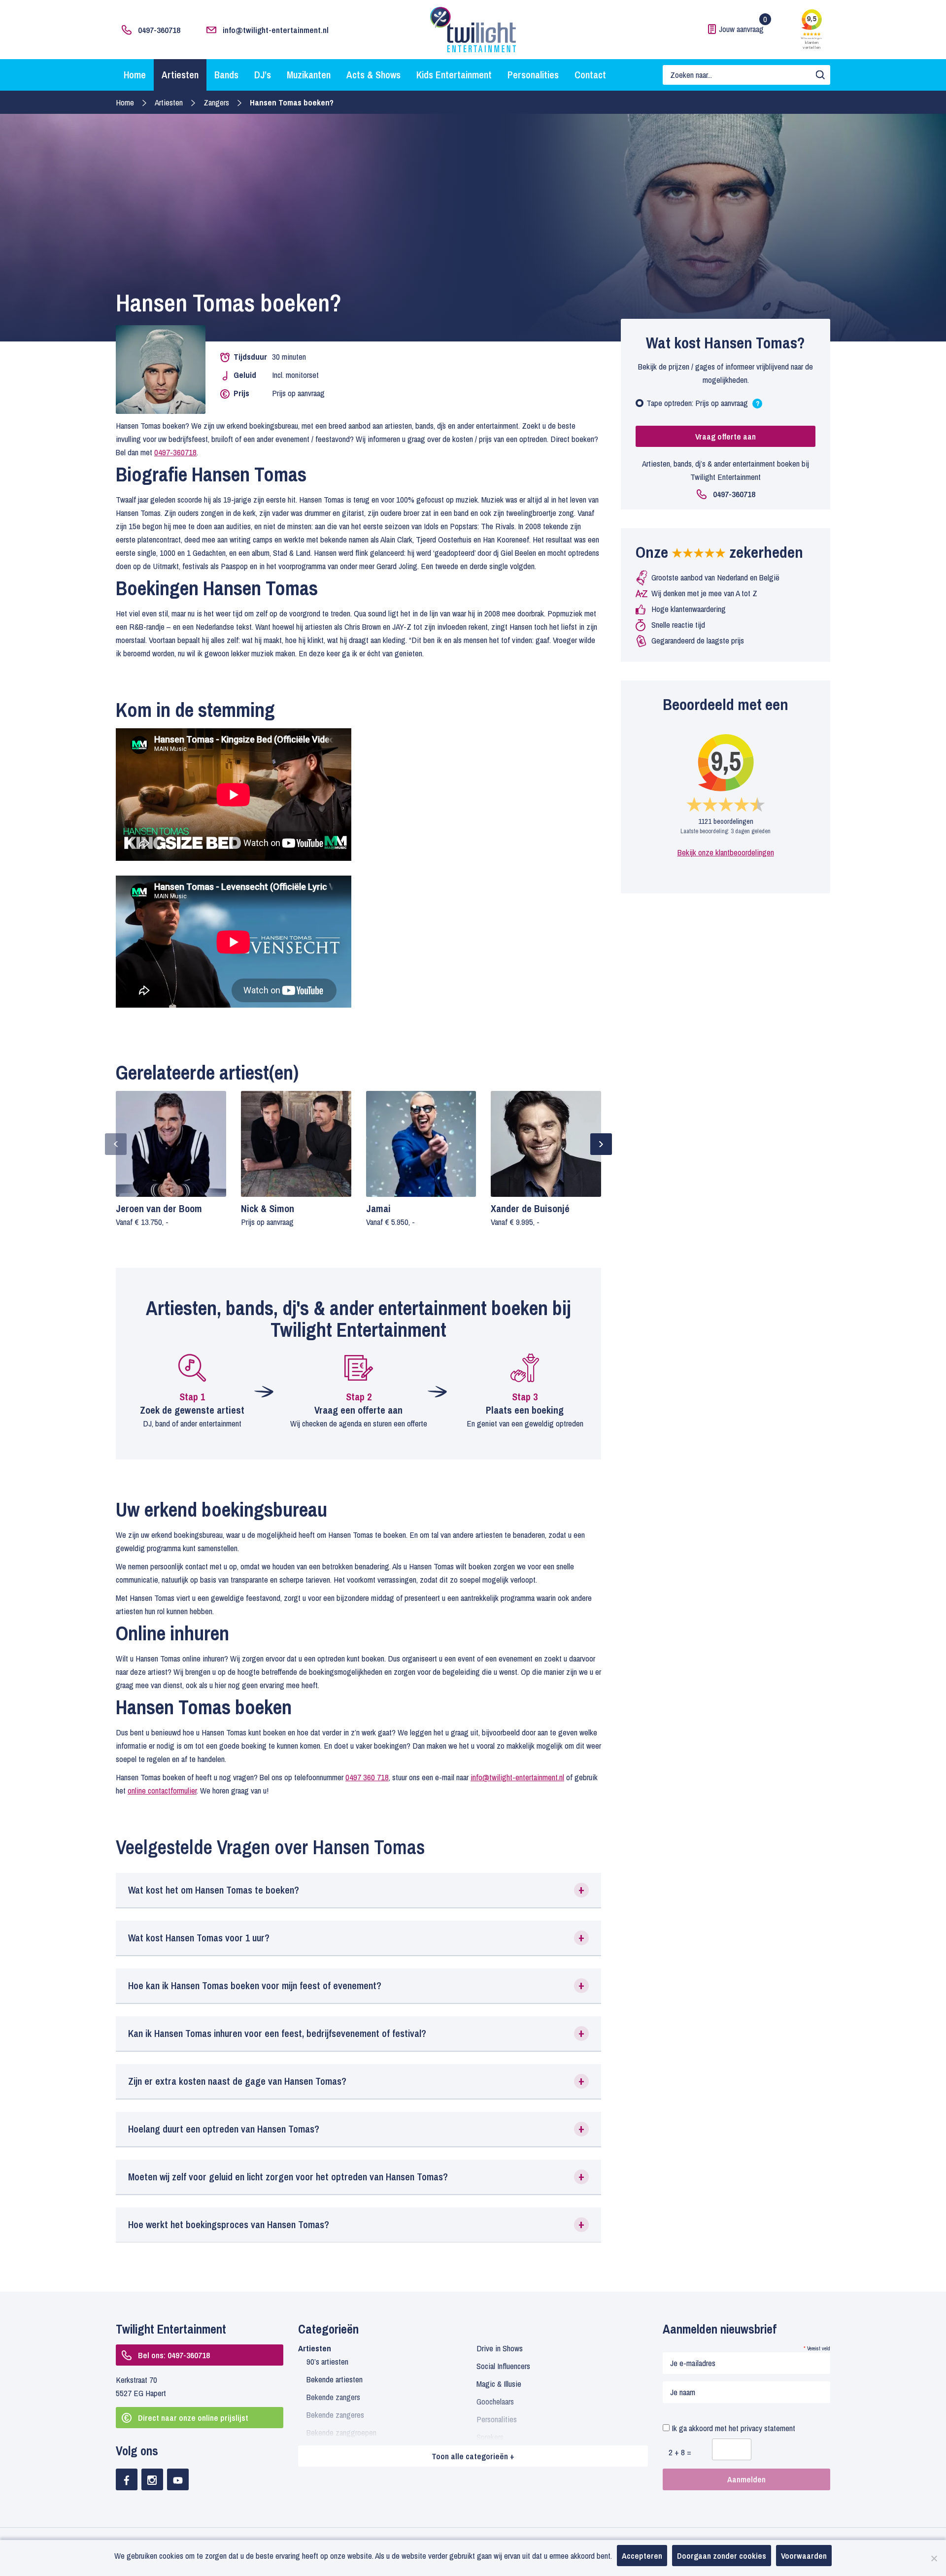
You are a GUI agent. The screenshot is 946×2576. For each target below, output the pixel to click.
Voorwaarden (804, 2556)
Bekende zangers (333, 2397)
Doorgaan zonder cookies (722, 2556)
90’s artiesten (327, 2361)
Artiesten (180, 75)
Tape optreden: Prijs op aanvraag (703, 405)
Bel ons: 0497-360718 (174, 2355)
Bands (226, 75)
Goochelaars (495, 2401)
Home (135, 75)
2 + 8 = (680, 2452)
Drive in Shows (500, 2348)
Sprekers (490, 2437)
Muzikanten (309, 75)
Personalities (533, 75)
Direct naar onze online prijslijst (193, 2418)
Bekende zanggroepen (341, 2432)
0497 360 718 (367, 1777)
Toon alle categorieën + (473, 2456)
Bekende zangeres (335, 2415)
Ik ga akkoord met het (732, 2428)
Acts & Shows (373, 75)
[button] (358, 1890)
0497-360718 (159, 30)
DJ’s (263, 75)
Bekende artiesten (335, 2379)
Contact (590, 75)
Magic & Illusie (499, 2384)
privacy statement (768, 2428)
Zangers (216, 102)
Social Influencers (503, 2366)
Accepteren (642, 2556)
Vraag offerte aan (726, 436)
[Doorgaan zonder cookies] (934, 2558)
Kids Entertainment (454, 75)
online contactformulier (162, 1790)
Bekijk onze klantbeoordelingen (726, 852)
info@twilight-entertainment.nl (276, 30)
